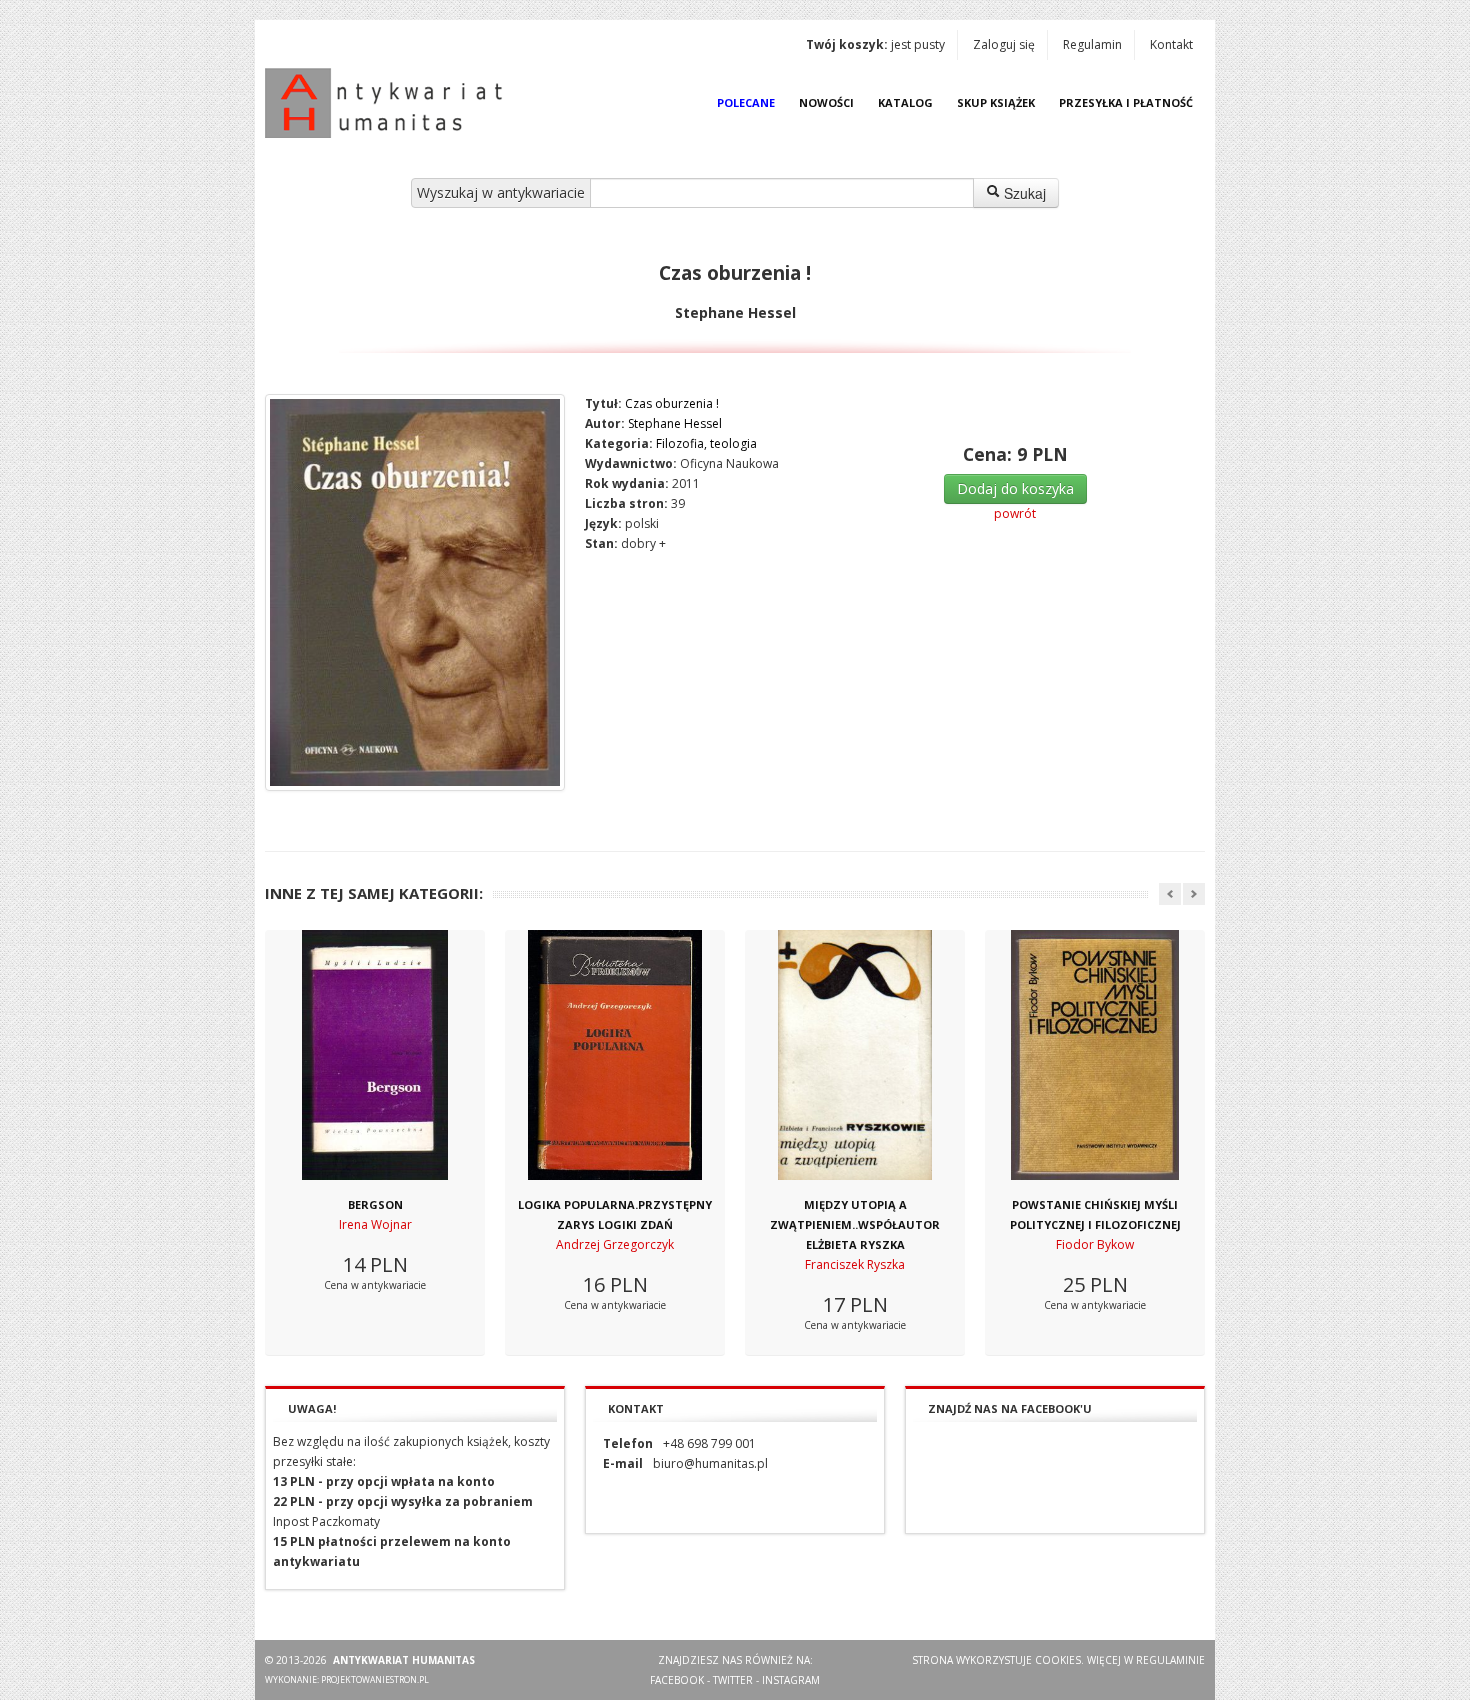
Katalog (905, 102)
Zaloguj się (1004, 44)
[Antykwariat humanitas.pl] (389, 103)
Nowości (826, 102)
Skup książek (996, 102)
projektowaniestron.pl (375, 1679)
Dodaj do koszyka (1015, 488)
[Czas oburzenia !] (415, 592)
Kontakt (1171, 44)
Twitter (733, 1680)
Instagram (791, 1680)
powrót (1015, 513)
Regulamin (1092, 44)
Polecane (746, 102)
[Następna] (1194, 894)
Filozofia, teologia (706, 443)
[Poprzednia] (1170, 894)
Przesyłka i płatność (1126, 102)
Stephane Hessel (675, 423)
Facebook (677, 1680)
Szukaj (1023, 193)
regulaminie (1170, 1660)
